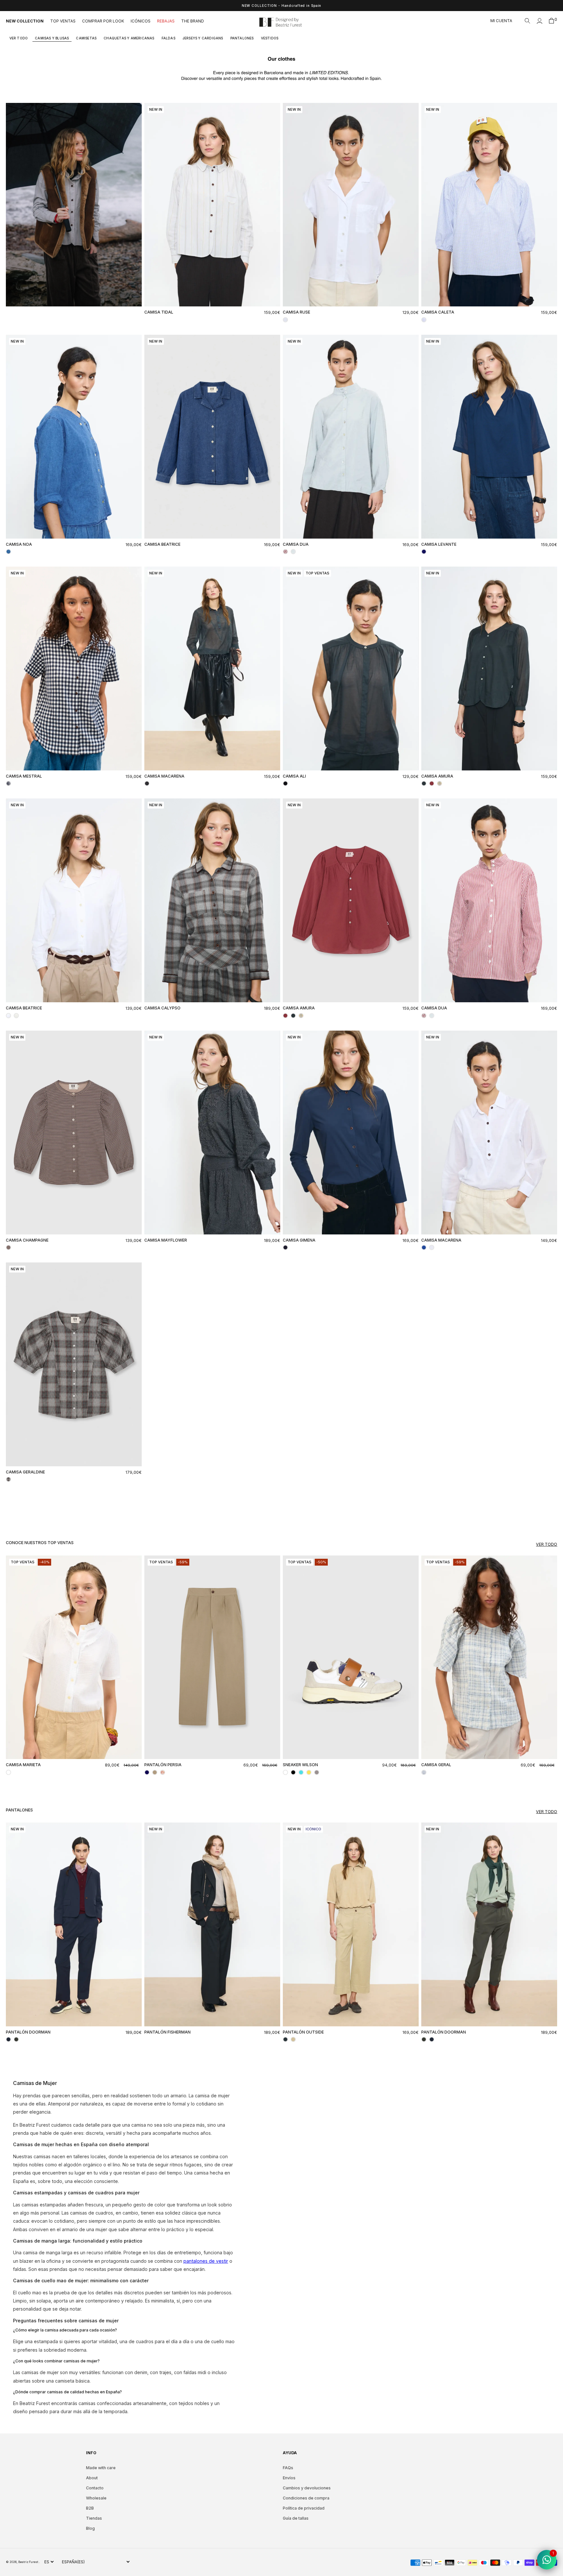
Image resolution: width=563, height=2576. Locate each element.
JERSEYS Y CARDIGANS (203, 38)
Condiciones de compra (306, 2498)
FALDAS (168, 38)
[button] (528, 21)
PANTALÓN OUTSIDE (303, 2032)
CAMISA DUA (296, 544)
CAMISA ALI (294, 776)
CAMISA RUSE (296, 312)
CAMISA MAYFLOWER (166, 1240)
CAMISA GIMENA (299, 1240)
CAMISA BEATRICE (162, 544)
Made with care (101, 2468)
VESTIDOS (270, 38)
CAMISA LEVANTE (439, 544)
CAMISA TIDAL (159, 312)
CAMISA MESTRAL (24, 776)
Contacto (95, 2488)
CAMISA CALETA (438, 312)
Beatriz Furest (29, 2562)
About (92, 2478)
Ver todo (547, 1544)
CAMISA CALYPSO (162, 1008)
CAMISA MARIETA (23, 1765)
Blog (90, 2528)
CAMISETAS (86, 38)
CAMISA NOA (19, 544)
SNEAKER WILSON (300, 1765)
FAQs (288, 2468)
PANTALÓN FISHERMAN (167, 2032)
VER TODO (19, 38)
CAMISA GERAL (436, 1765)
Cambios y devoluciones (307, 2488)
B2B (90, 2508)
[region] (281, 6)
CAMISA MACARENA (164, 776)
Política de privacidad (304, 2508)
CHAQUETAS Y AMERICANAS (129, 38)
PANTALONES (242, 38)
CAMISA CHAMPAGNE (27, 1240)
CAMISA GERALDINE (25, 1472)
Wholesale (96, 2498)
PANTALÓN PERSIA (163, 1765)
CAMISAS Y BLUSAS (52, 38)
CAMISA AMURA (437, 776)
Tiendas (94, 2518)
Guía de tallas (296, 2518)
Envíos (289, 2478)
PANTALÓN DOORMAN (28, 2032)
